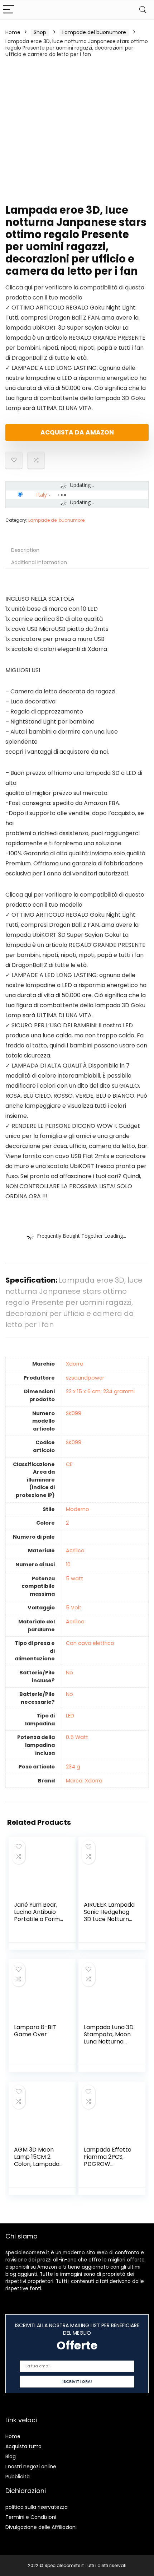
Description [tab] (25, 550)
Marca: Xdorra (84, 1781)
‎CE (69, 1464)
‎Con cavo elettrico (90, 1643)
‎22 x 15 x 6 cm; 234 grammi (100, 1391)
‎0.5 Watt (77, 1737)
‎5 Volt (74, 1608)
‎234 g (73, 1767)
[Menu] (9, 10)
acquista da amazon (77, 432)
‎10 (68, 1564)
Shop (40, 32)
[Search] (143, 10)
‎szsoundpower (85, 1378)
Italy (42, 494)
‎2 (67, 1523)
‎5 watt (74, 1578)
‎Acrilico (75, 1550)
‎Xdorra (75, 1364)
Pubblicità (18, 2477)
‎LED (70, 1716)
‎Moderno (78, 1509)
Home (13, 32)
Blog (11, 2456)
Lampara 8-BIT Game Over (35, 2031)
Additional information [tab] (39, 562)
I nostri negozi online (31, 2466)
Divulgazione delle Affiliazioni (41, 2527)
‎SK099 (74, 1413)
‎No (69, 1673)
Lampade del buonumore (94, 32)
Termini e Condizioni (31, 2517)
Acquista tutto (23, 2446)
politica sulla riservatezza (37, 2507)
